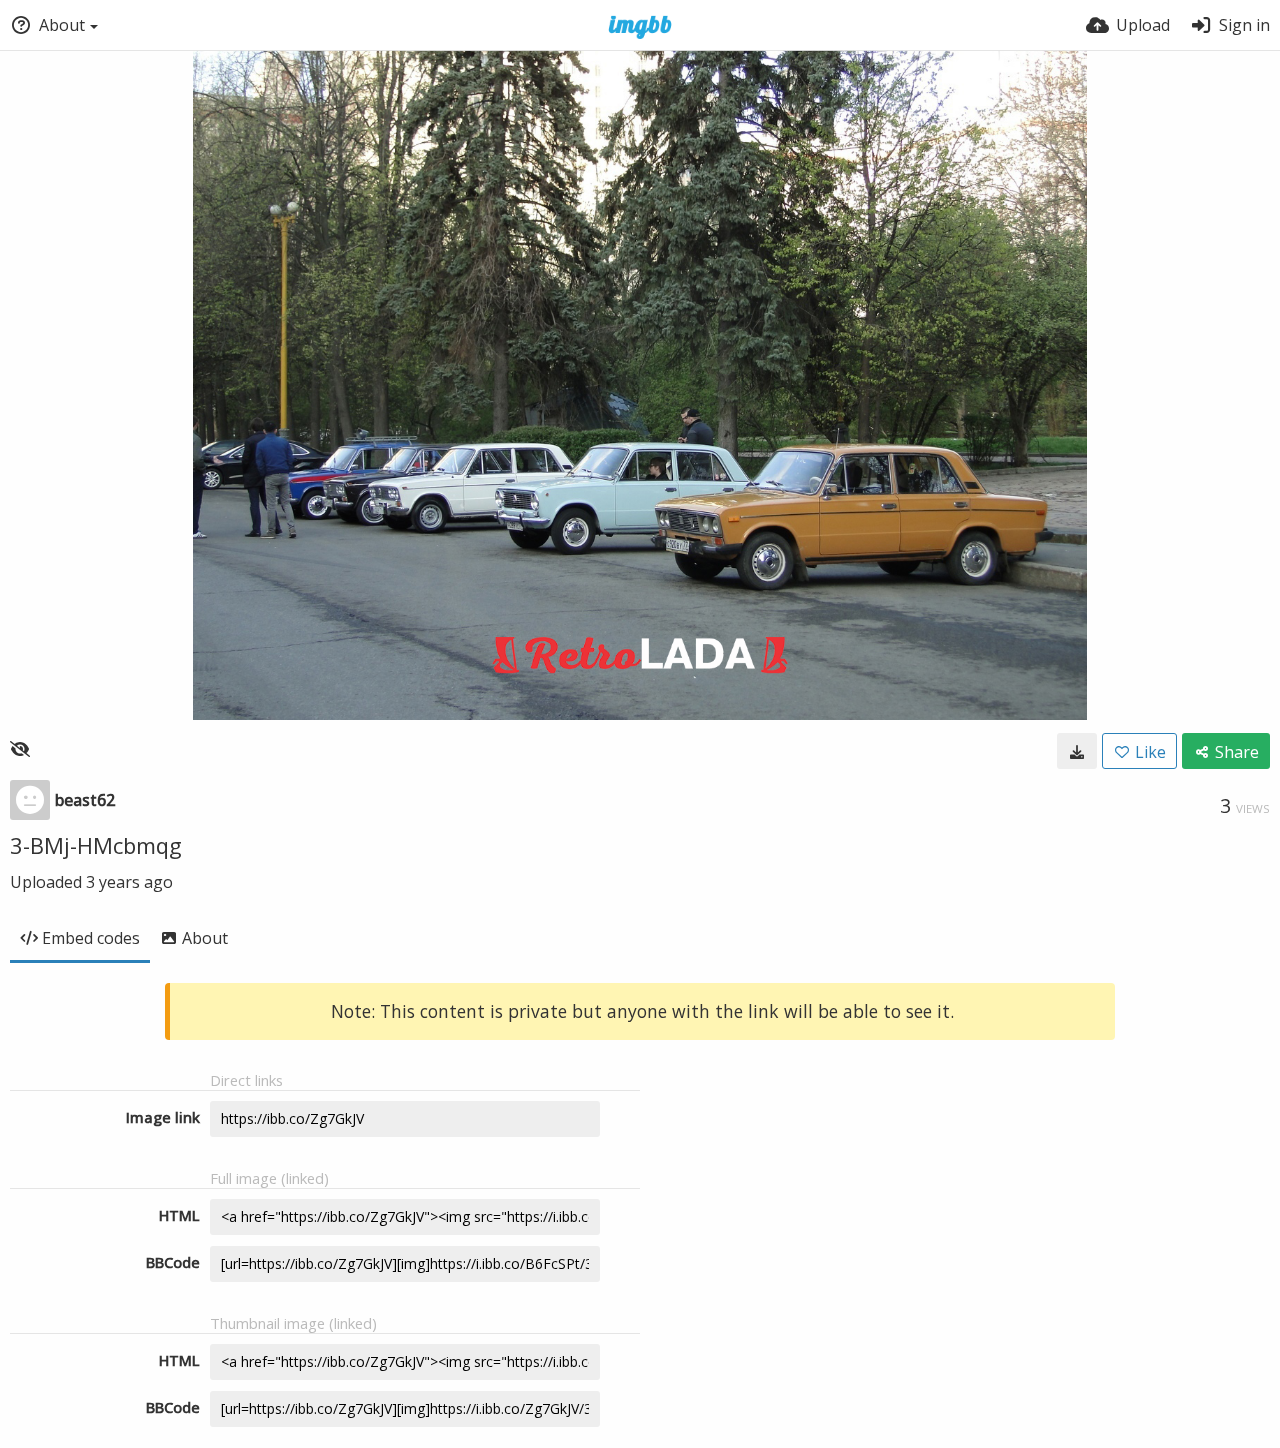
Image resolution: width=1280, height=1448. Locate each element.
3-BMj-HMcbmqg (96, 845)
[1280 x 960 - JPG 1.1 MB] (1077, 751)
